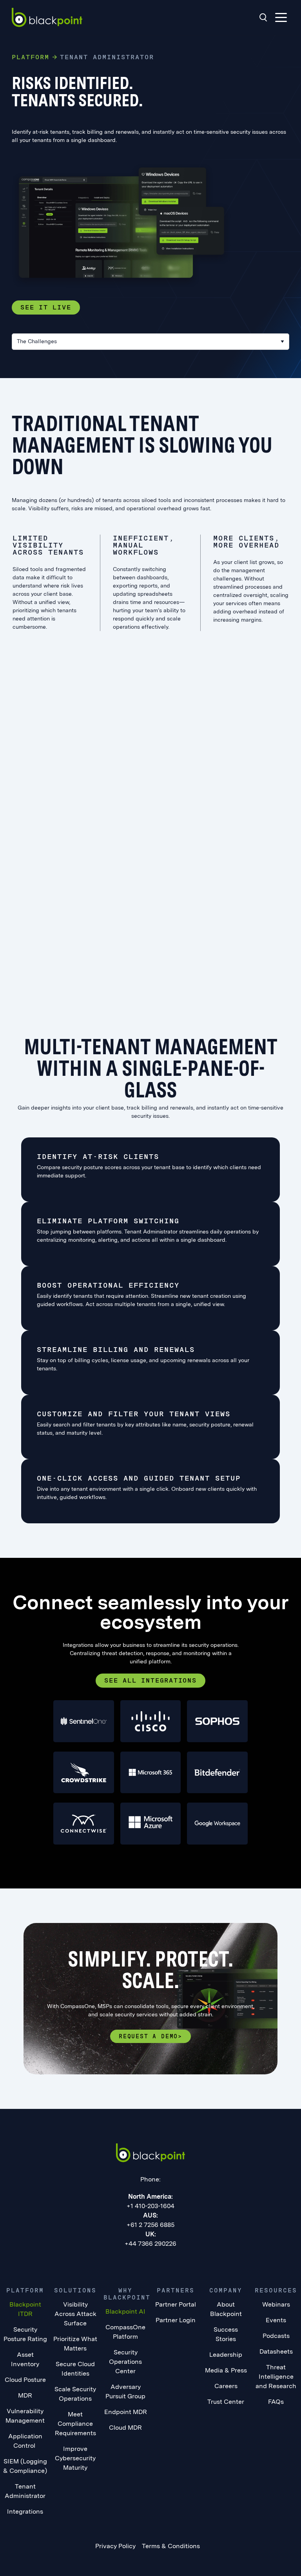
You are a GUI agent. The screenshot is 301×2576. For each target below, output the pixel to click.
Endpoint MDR (126, 2412)
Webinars (276, 2304)
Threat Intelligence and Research (276, 2377)
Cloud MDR (125, 2428)
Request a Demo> (150, 2036)
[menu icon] (281, 17)
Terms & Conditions (171, 2546)
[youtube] (167, 2261)
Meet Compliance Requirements (75, 2424)
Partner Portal (176, 2304)
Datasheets (276, 2351)
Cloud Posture (25, 2380)
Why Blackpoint (127, 2294)
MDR (25, 2395)
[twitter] (151, 2261)
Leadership (226, 2355)
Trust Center (226, 2402)
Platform (31, 57)
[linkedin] (119, 2261)
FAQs (276, 2402)
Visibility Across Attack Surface (75, 2314)
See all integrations (150, 1680)
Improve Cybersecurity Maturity (75, 2458)
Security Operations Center (125, 2362)
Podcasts (276, 2336)
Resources (276, 2290)
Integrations (25, 2511)
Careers (226, 2386)
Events (276, 2320)
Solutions (75, 2290)
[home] (47, 17)
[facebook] (135, 2261)
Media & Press (226, 2370)
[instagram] (183, 2261)
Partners (176, 2290)
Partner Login (176, 2320)
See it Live (46, 307)
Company (226, 2290)
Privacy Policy (115, 2546)
